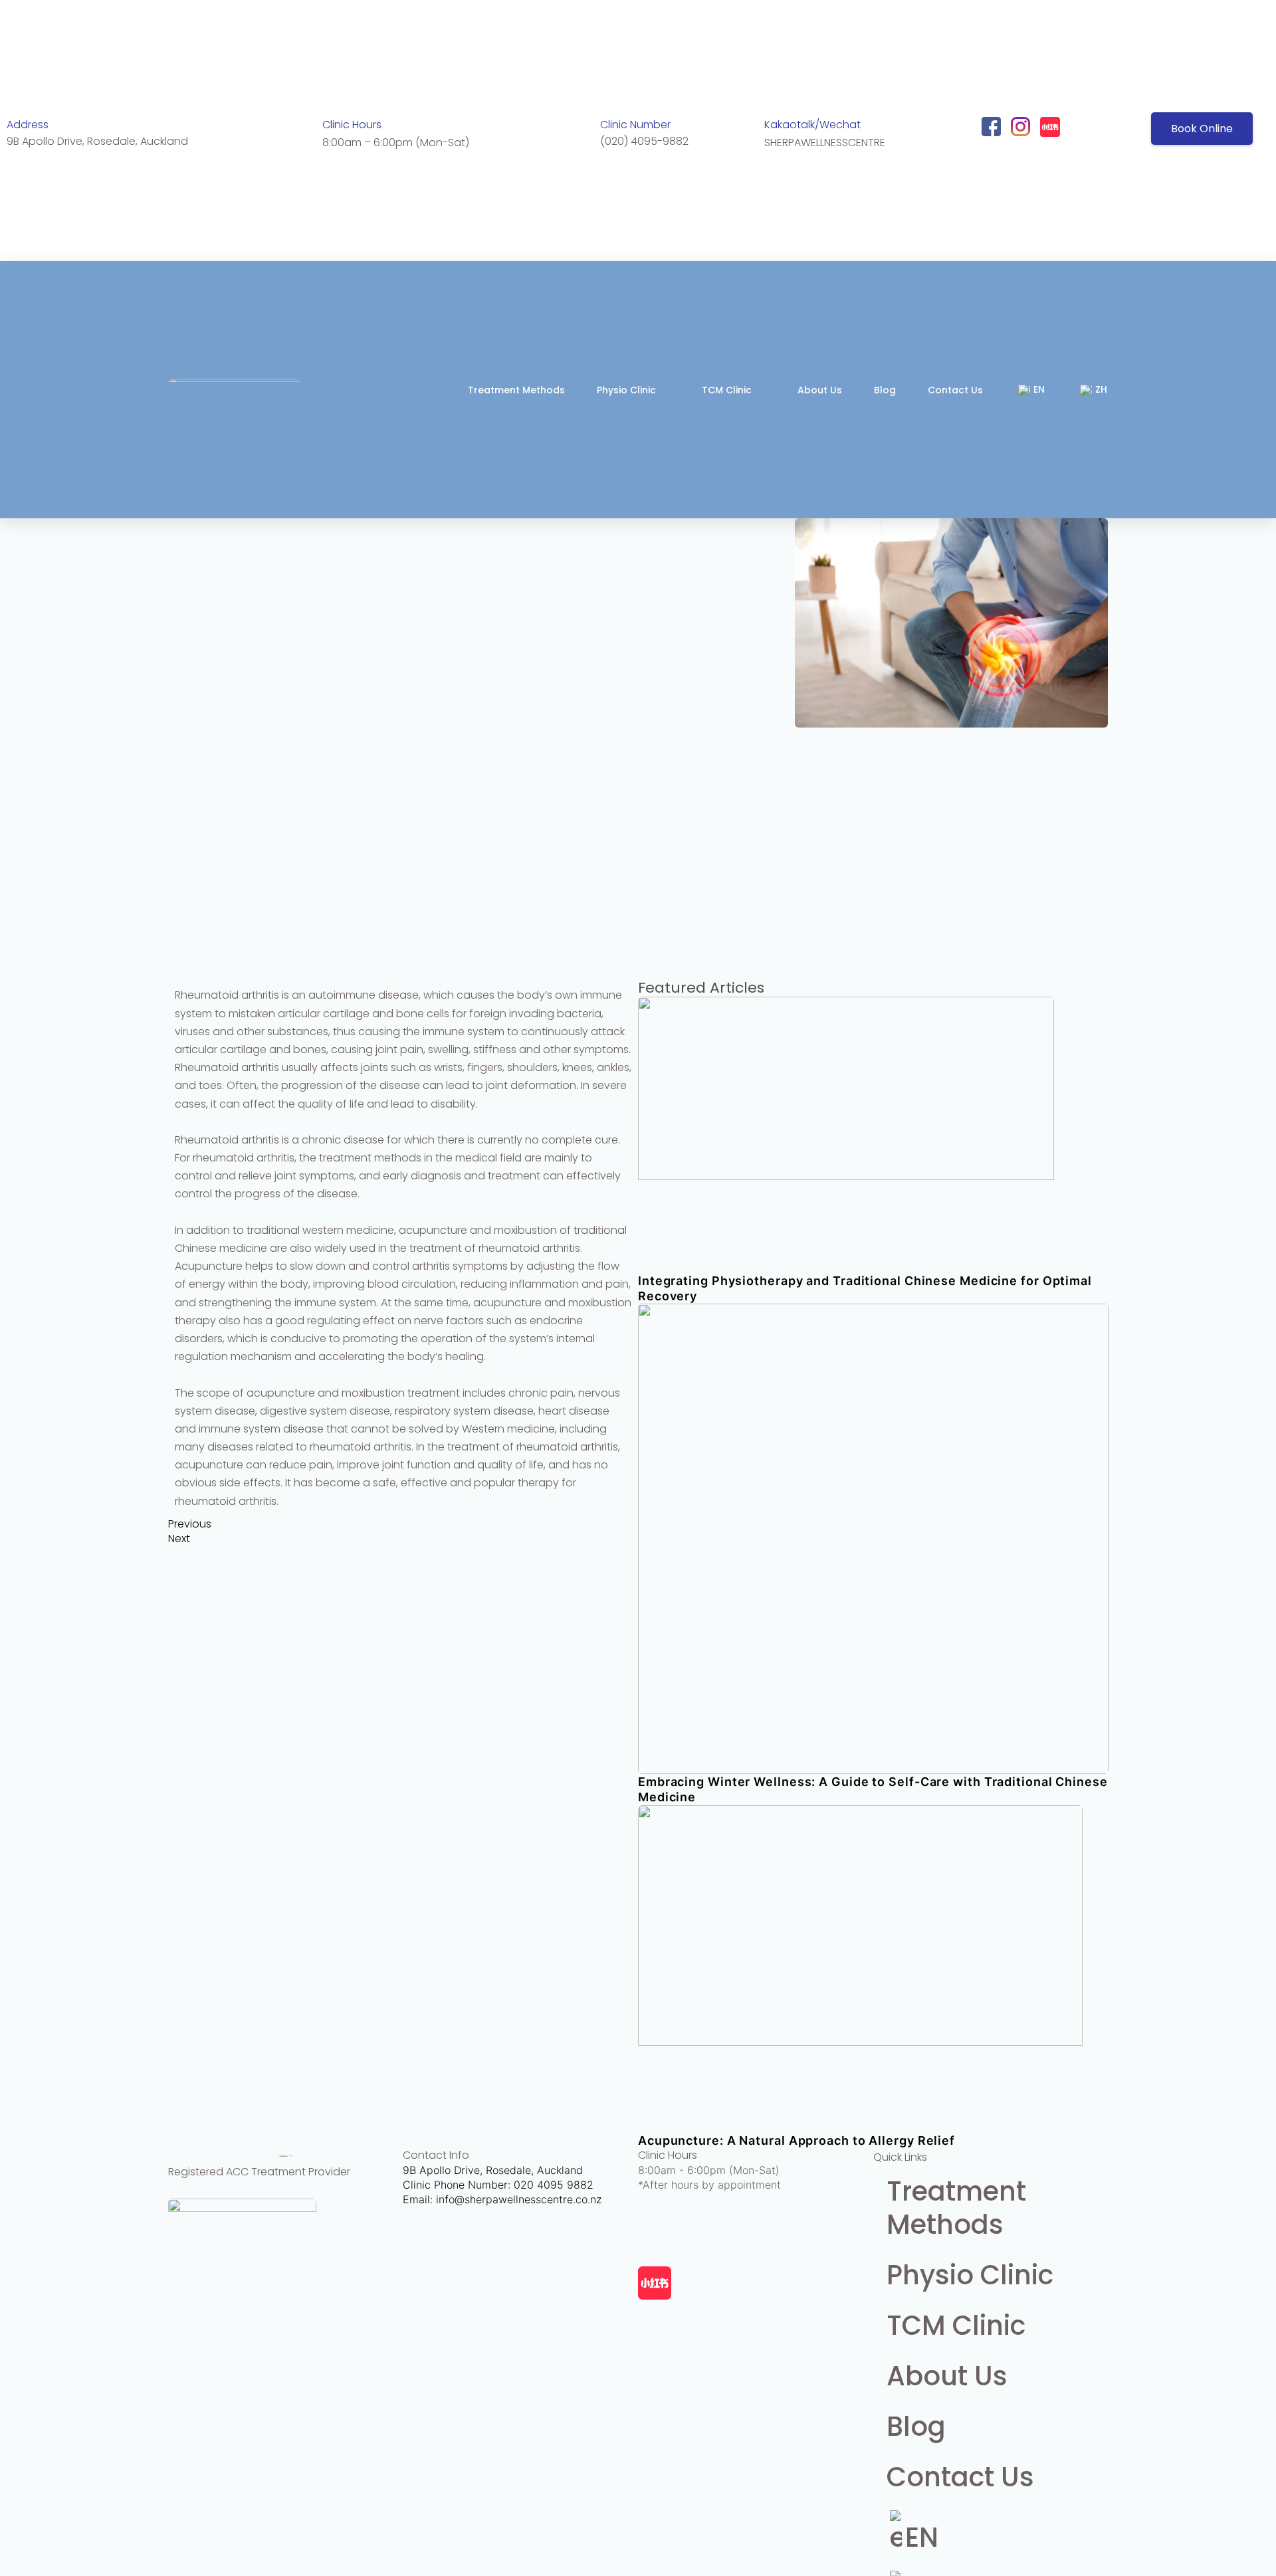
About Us (820, 390)
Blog (885, 390)
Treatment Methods (516, 390)
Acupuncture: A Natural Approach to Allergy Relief (797, 2140)
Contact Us (955, 390)
